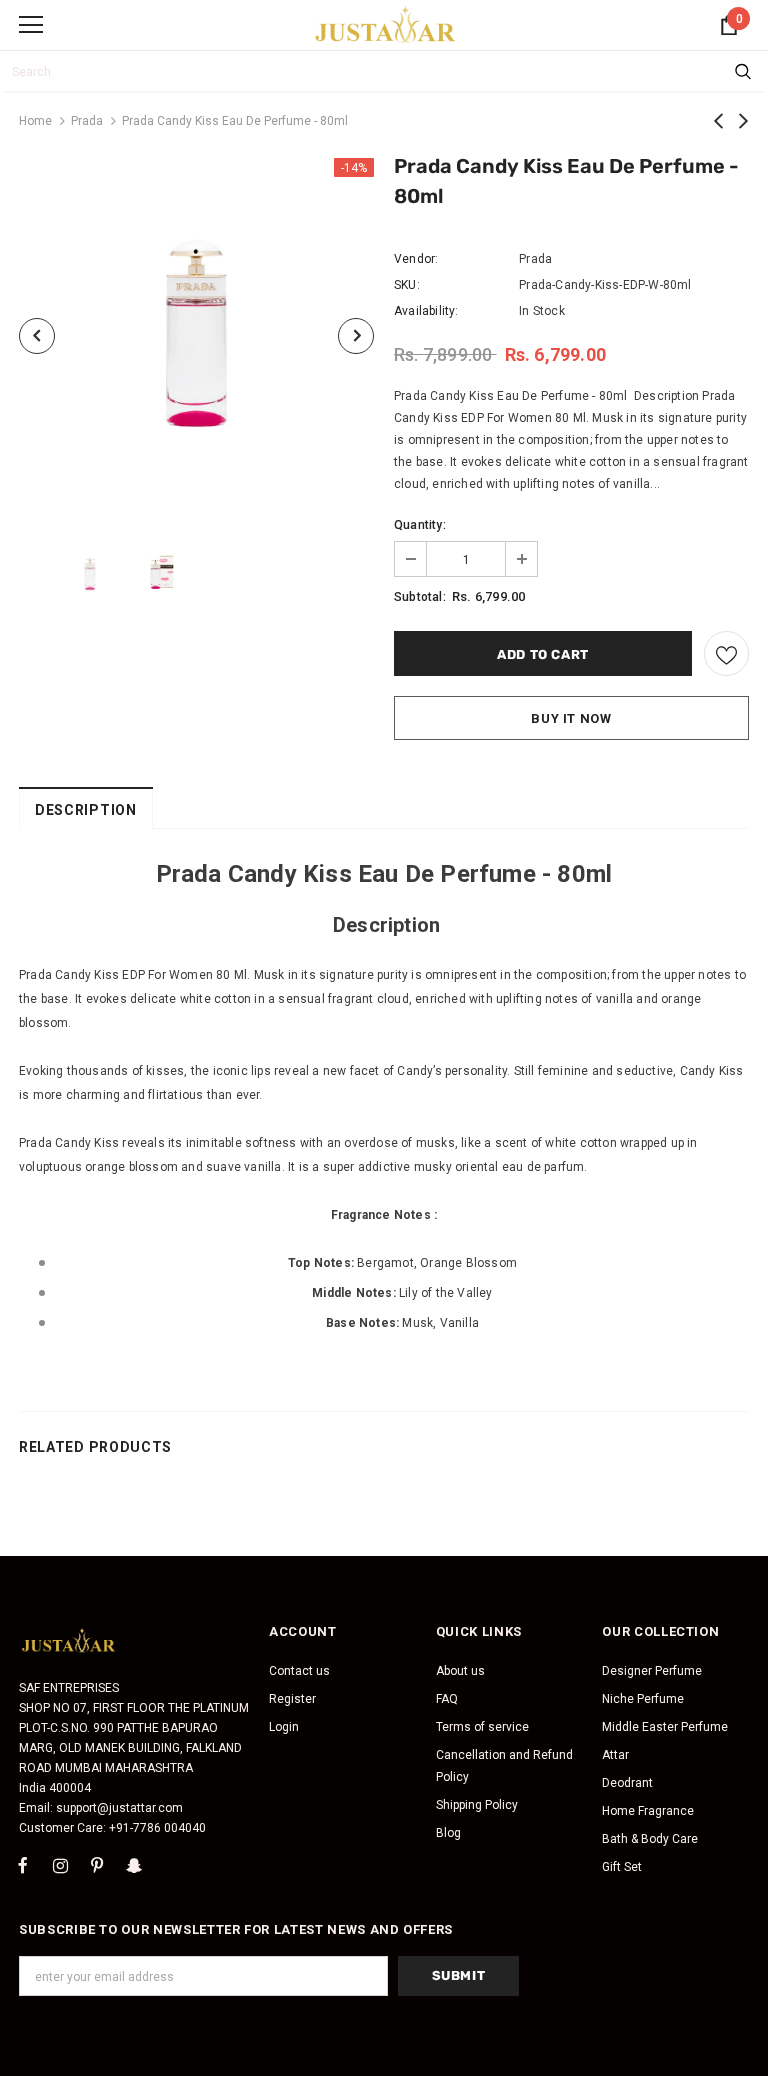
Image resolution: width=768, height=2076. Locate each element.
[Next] (356, 336)
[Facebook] (23, 1866)
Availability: (426, 311)
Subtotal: (420, 597)
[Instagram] (60, 1866)
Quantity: (420, 525)
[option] (196, 335)
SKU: (407, 285)
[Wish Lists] (726, 653)
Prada (87, 121)
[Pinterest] (97, 1866)
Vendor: (416, 259)
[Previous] (37, 336)
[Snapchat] (134, 1866)
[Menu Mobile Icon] (31, 25)
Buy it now (571, 718)
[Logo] (386, 24)
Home (35, 121)
